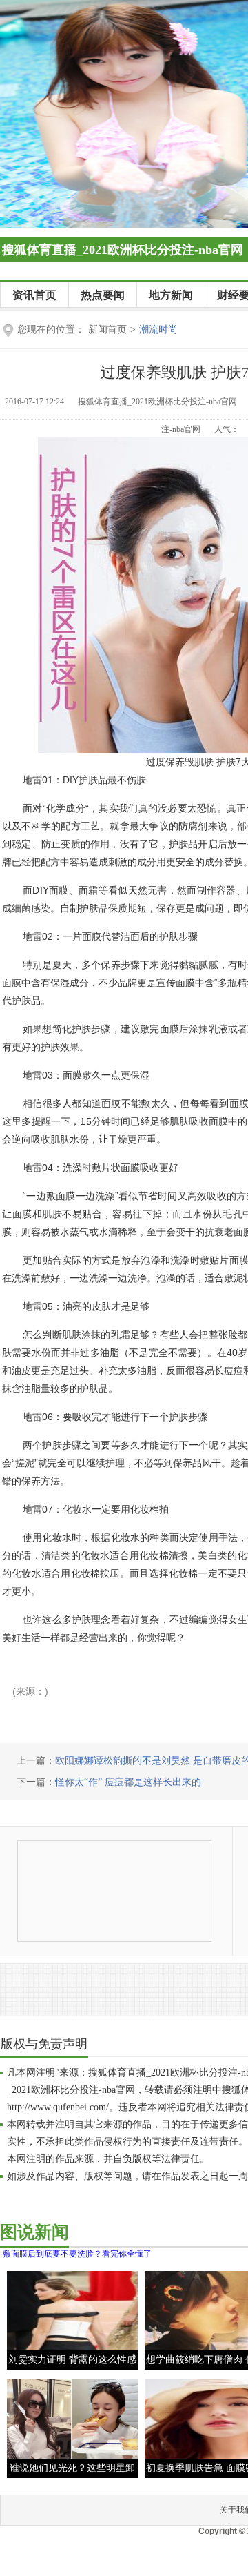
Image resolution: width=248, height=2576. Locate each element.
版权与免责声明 (44, 2044)
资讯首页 (34, 295)
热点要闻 (103, 295)
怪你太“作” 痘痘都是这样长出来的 (128, 1782)
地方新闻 (171, 295)
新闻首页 (107, 330)
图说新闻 (34, 2232)
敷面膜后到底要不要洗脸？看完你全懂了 (77, 2254)
